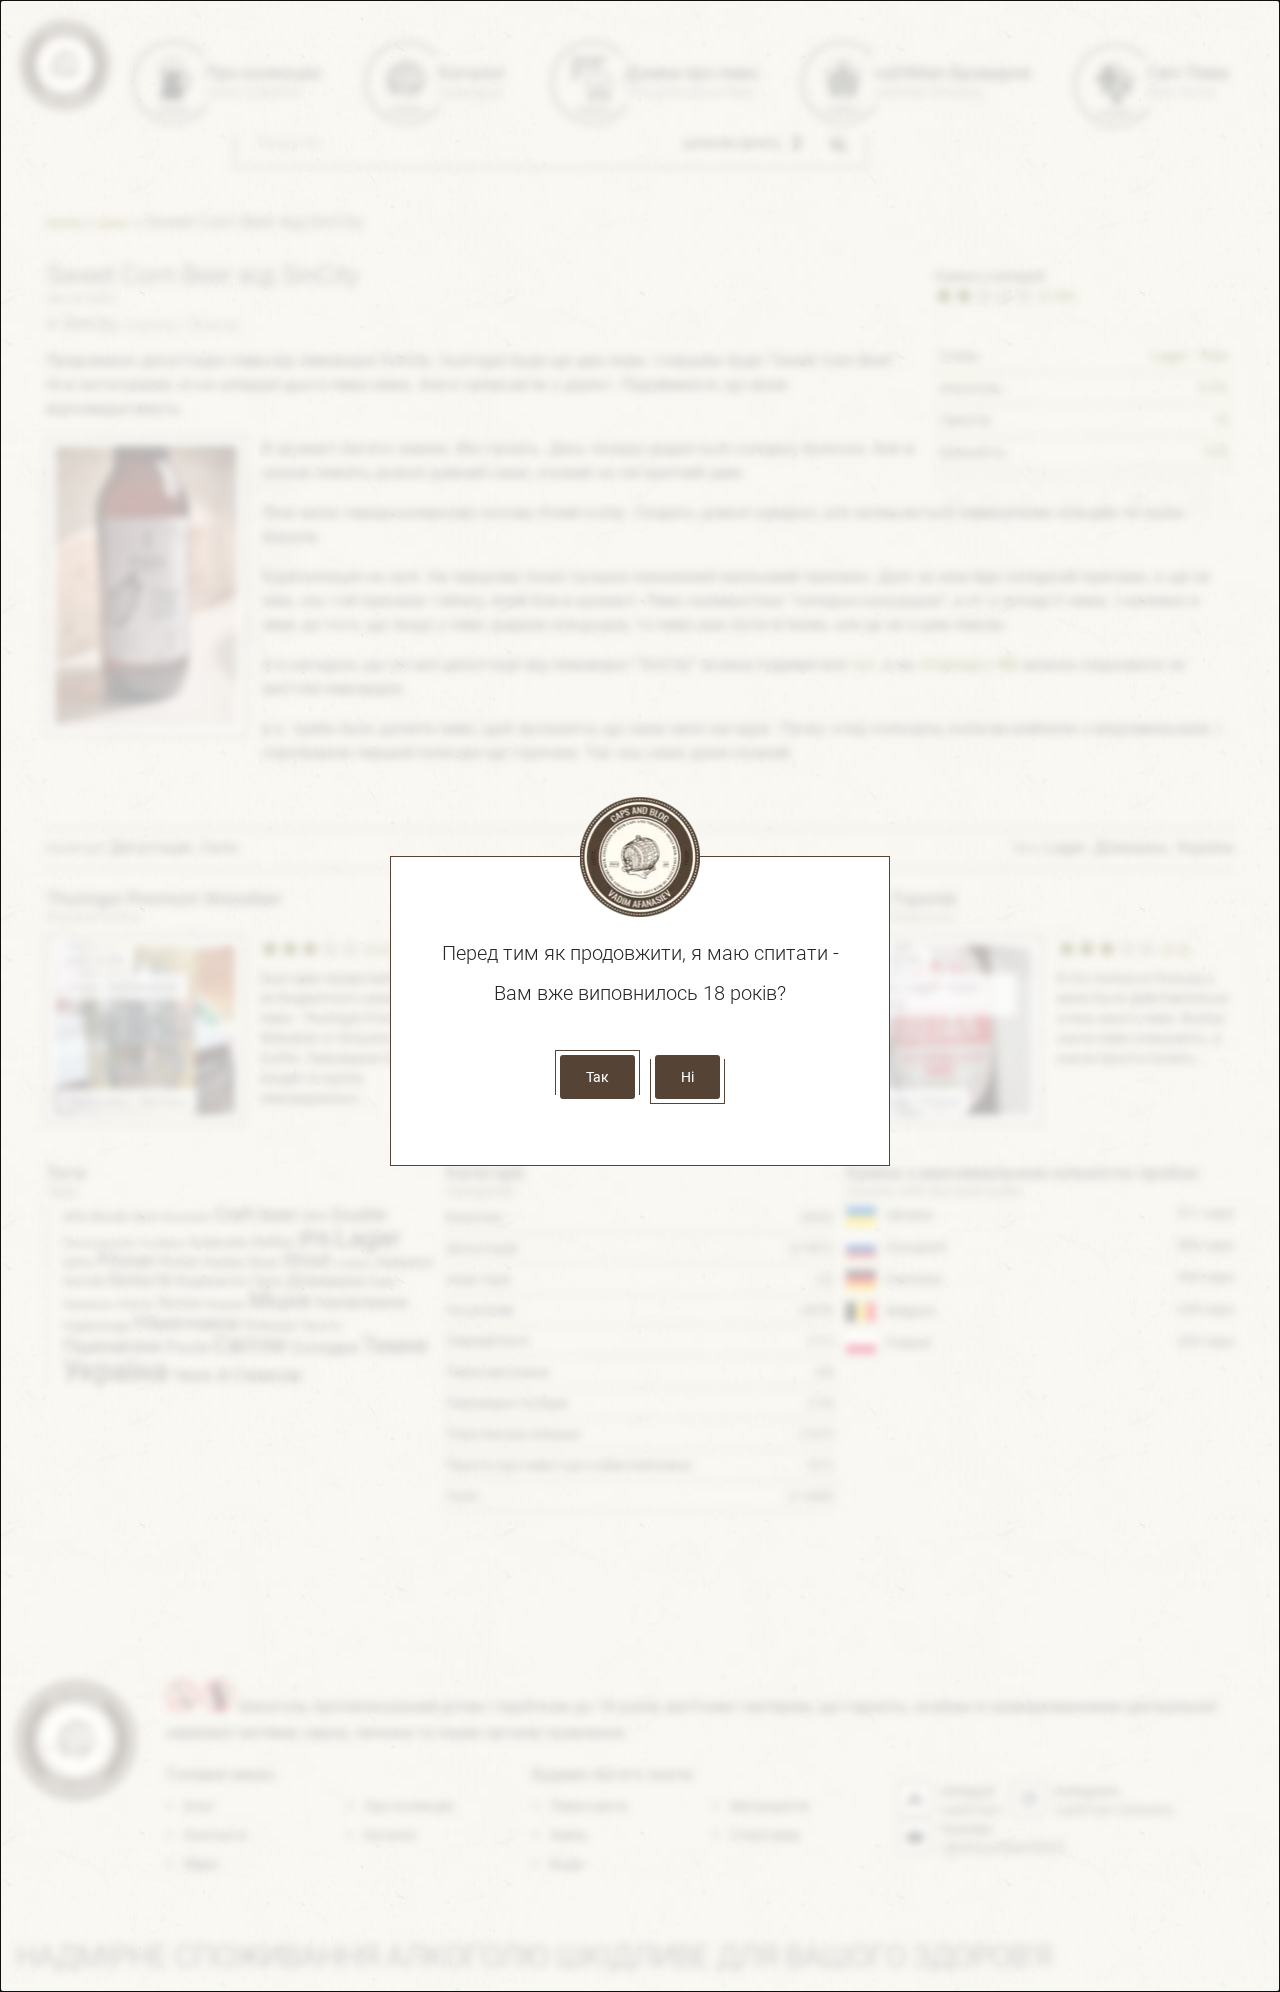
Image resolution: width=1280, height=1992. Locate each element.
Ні (687, 1077)
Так (597, 1077)
